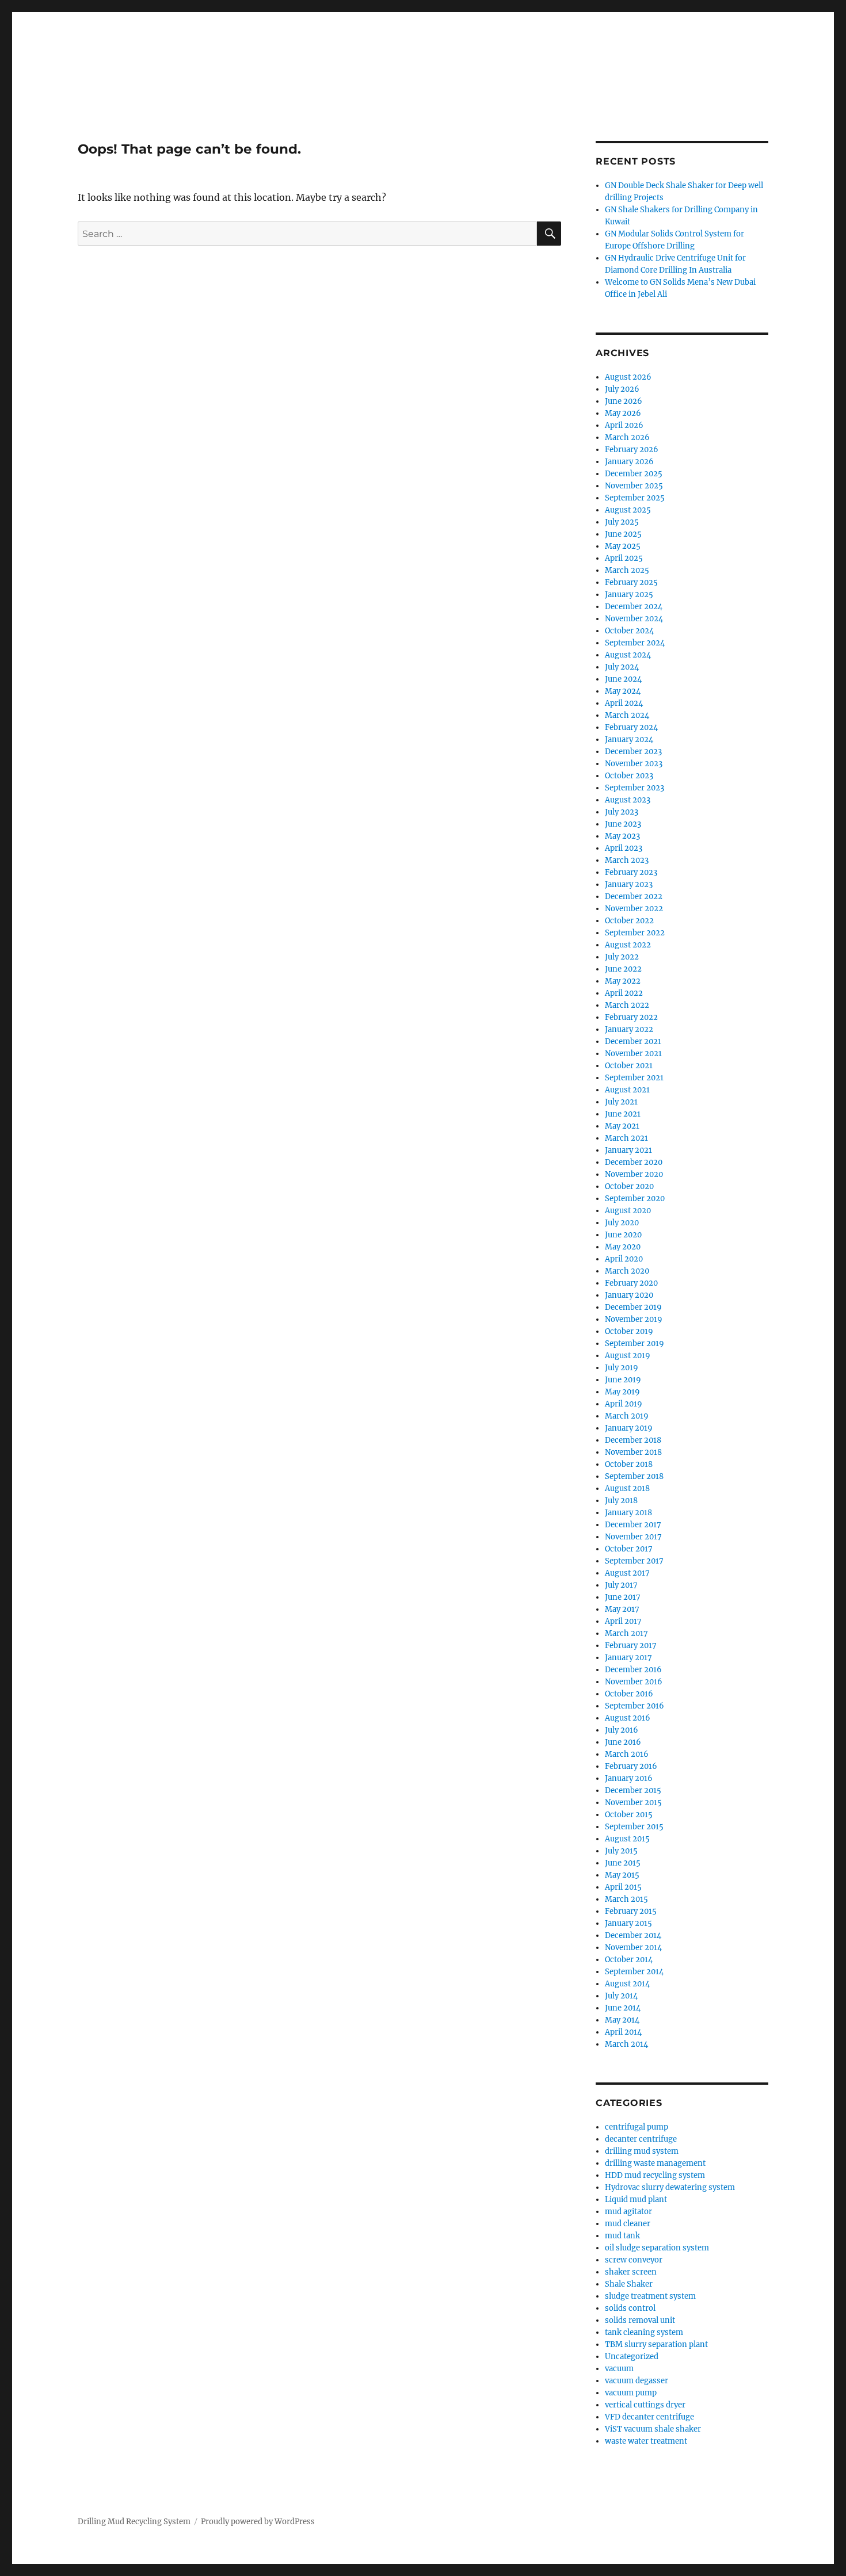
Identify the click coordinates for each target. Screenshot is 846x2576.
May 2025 (623, 546)
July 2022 (622, 957)
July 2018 (621, 1501)
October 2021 (629, 1066)
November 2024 (634, 619)
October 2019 (629, 1331)
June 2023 (623, 824)
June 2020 (623, 1235)
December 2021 (633, 1042)
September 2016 (634, 1706)
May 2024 (623, 691)
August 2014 (627, 1984)
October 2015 (629, 1815)
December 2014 (633, 1935)
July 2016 (622, 1730)
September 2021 (634, 1078)
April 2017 (623, 1621)
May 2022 (623, 981)
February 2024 (631, 727)
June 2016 (623, 1742)
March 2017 (626, 1633)
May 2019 (622, 1392)
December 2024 (634, 607)
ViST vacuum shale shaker (653, 2429)
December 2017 (633, 1525)
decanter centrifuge (641, 2139)
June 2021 (623, 1114)
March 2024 (627, 715)
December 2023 (633, 752)
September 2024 (635, 643)
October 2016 (629, 1694)
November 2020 (634, 1174)
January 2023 (629, 884)
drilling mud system (642, 2151)
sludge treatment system (650, 2296)
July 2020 (622, 1223)
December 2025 (634, 474)
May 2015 (622, 1875)
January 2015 (628, 1923)
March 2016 (627, 1754)
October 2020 (629, 1186)
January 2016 (629, 1778)
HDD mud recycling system (655, 2175)
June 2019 (623, 1380)
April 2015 (623, 1887)
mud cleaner (628, 2224)
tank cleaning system (644, 2332)
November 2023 (634, 764)
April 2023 (624, 848)
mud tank (622, 2236)
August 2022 (628, 945)
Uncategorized (632, 2357)
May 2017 (622, 1609)
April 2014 (623, 2032)
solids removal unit (640, 2320)
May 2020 (623, 1247)
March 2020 (627, 1271)
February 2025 (631, 582)
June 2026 (624, 401)
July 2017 (621, 1585)
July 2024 (622, 667)
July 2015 (621, 1851)
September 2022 (635, 933)
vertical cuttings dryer (645, 2405)
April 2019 (624, 1404)
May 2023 (622, 836)
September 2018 (634, 1476)
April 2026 (624, 425)
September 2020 (635, 1199)
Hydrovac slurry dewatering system (670, 2187)
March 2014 (626, 2044)
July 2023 (622, 812)
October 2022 (629, 921)
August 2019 (628, 1356)
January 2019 (629, 1428)
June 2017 (623, 1597)
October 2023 (629, 776)
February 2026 (632, 450)
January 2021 (628, 1150)
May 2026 (623, 413)
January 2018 (628, 1513)
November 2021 (633, 1054)
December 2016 (633, 1670)
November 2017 (633, 1537)
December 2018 (633, 1440)
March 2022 (627, 1005)
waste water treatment (646, 2441)
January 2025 (629, 595)
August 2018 (627, 1488)
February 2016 (631, 1766)
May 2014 (622, 2020)
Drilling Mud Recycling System (134, 2522)
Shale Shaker (629, 2284)
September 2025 (635, 498)
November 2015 (633, 1803)
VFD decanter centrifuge (649, 2417)
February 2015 (631, 1911)
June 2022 (623, 969)
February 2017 (631, 1646)
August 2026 (628, 377)
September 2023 (634, 788)
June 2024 (623, 679)
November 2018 (633, 1452)
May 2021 (622, 1126)
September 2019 (634, 1344)
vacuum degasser (637, 2381)
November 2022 (634, 909)
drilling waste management (655, 2163)
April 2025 (624, 558)
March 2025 (627, 570)
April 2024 (624, 703)
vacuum (619, 2369)
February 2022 (631, 1017)
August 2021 (627, 1090)
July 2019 (622, 1368)
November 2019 (634, 1319)
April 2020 (624, 1259)
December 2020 (634, 1162)
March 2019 (627, 1416)
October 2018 (629, 1464)
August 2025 (628, 510)
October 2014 (629, 1960)
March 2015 (626, 1899)
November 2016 (634, 1682)
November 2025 (634, 486)
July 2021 (621, 1102)
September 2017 (634, 1561)
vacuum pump (631, 2393)
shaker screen (631, 2272)
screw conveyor (634, 2260)
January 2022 (629, 1029)
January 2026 (629, 462)
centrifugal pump (637, 2127)
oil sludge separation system (657, 2248)
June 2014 (623, 2008)
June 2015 (623, 1863)
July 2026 (622, 389)
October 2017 (629, 1549)
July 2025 (622, 522)
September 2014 (634, 1972)
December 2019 (633, 1307)
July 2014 (621, 1996)
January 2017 (628, 1658)
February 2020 (631, 1283)
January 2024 (629, 739)
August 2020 (628, 1211)
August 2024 (628, 655)
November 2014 (633, 1948)
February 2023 (631, 872)
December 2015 (633, 1790)
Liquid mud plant (636, 2199)
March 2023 (627, 860)
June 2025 (623, 534)
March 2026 (627, 437)
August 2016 (628, 1718)
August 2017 (627, 1573)
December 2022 (634, 897)
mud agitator (628, 2212)
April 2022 (624, 993)
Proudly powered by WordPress (258, 2522)
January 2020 (629, 1295)
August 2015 (627, 1839)
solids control (630, 2308)
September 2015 (634, 1827)
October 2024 (629, 631)
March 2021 (626, 1138)
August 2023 (628, 800)
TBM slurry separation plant (656, 2344)
